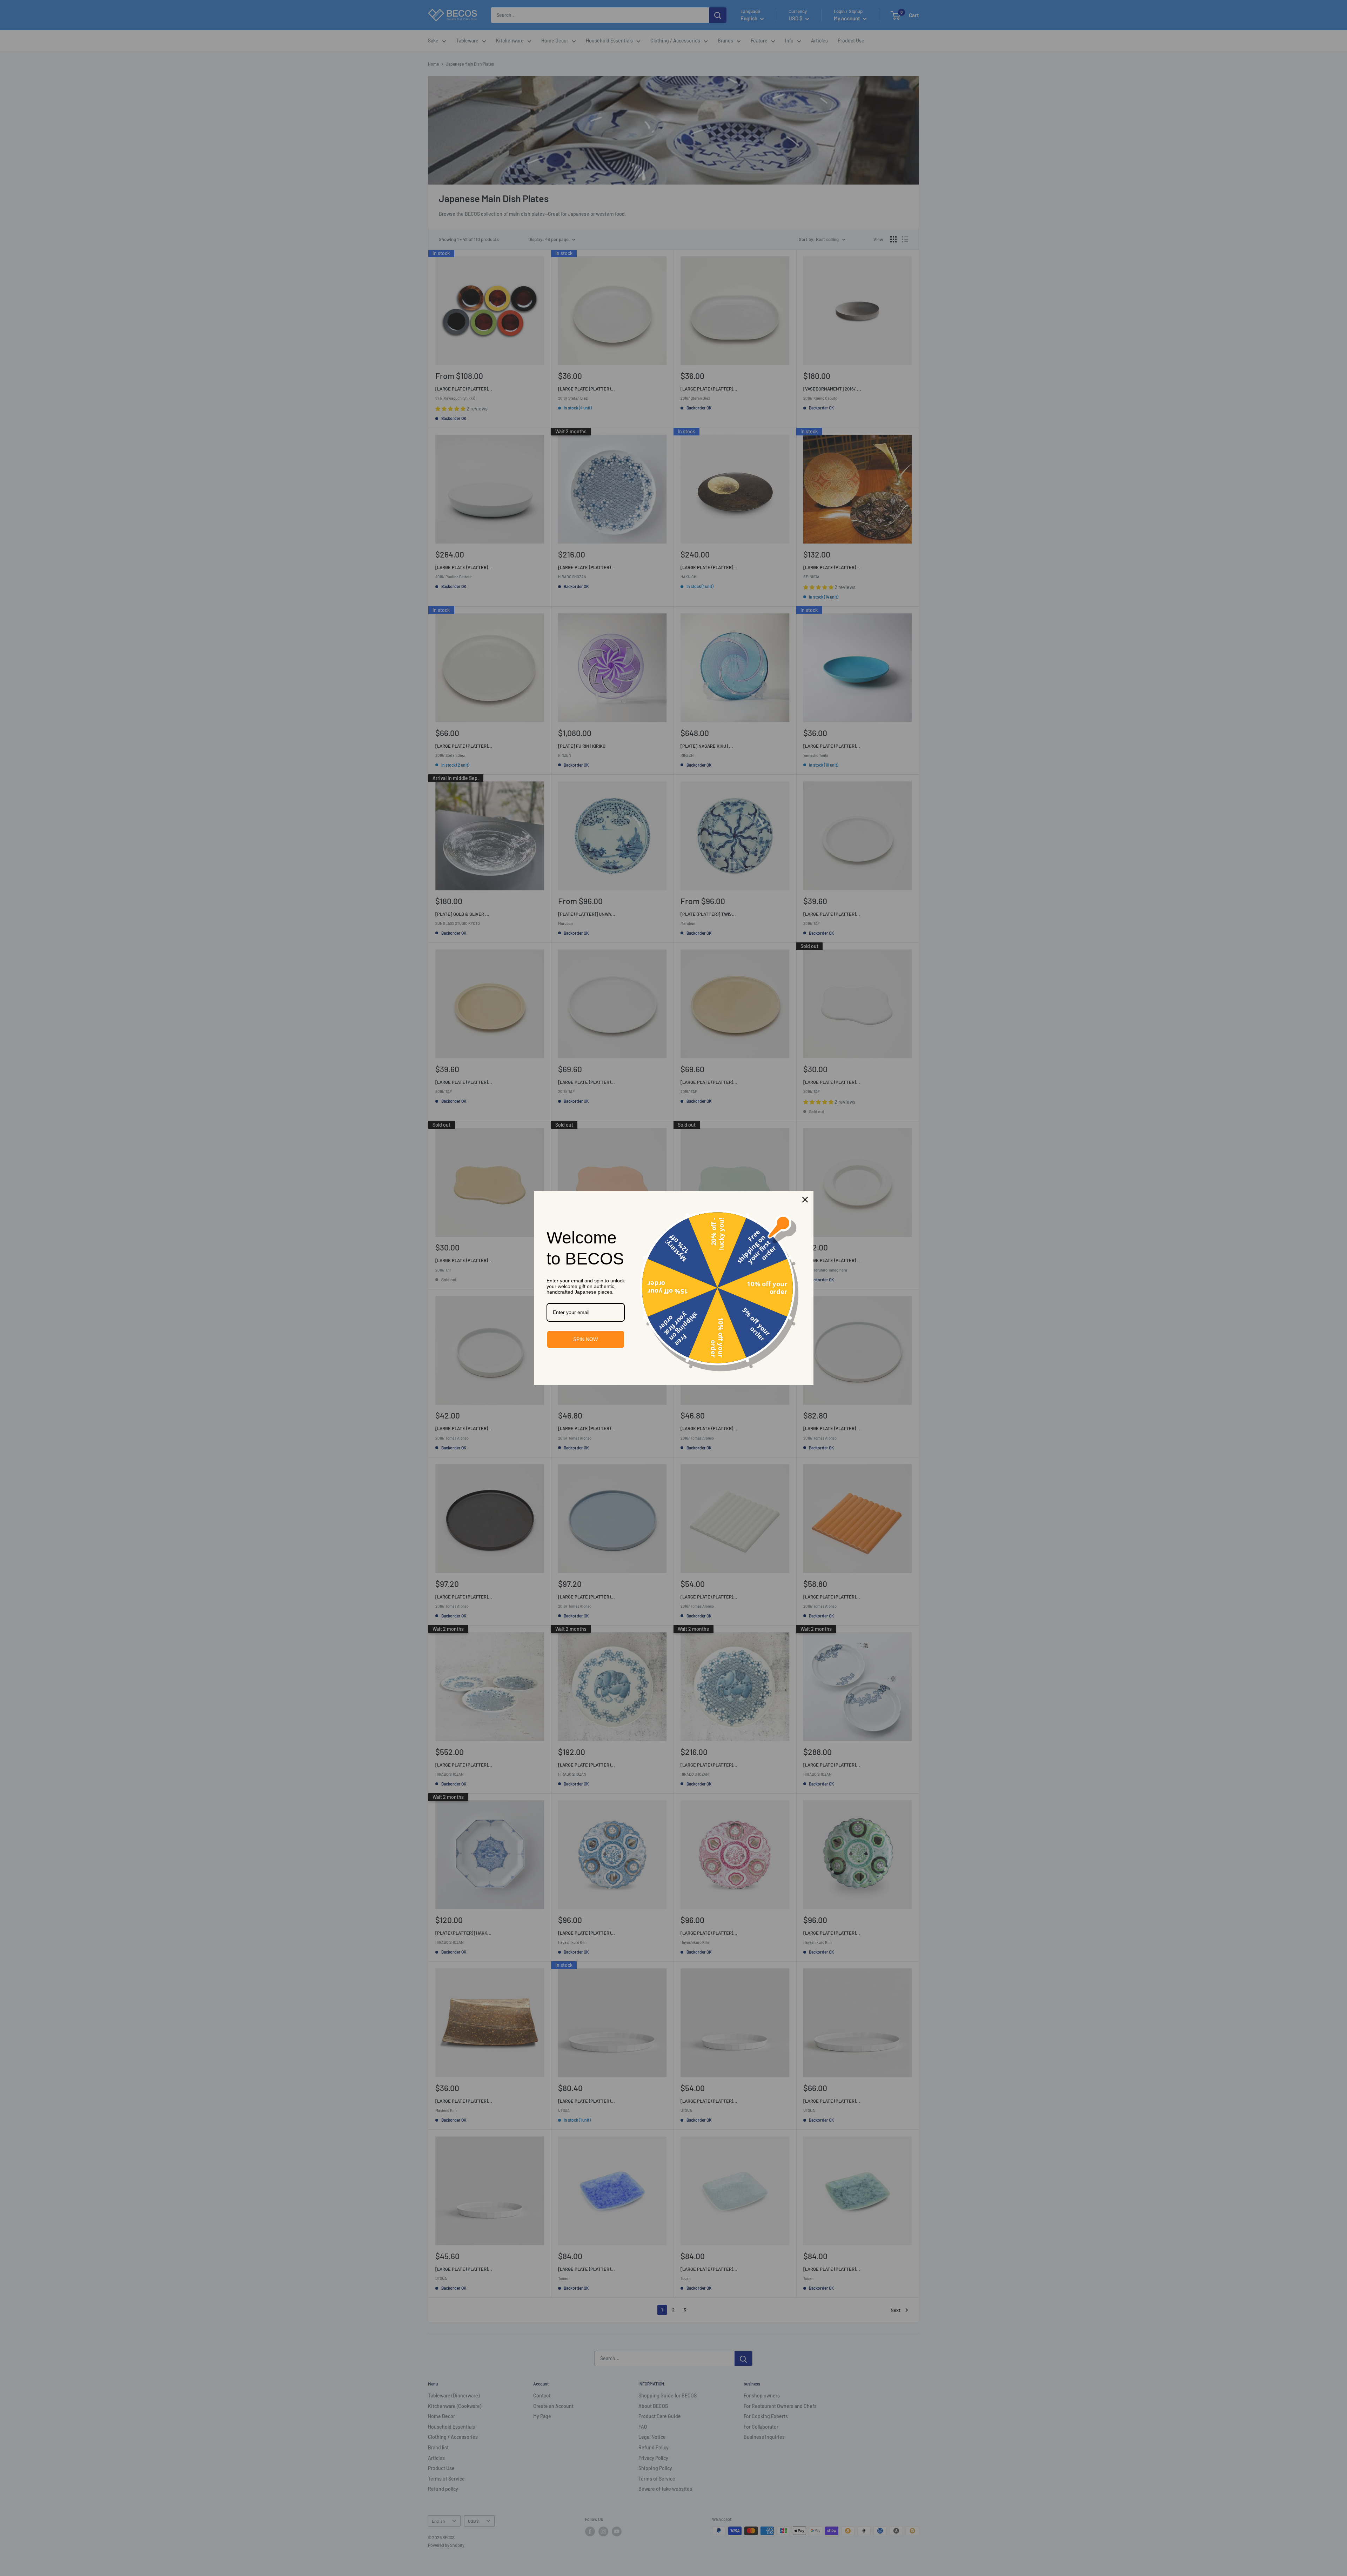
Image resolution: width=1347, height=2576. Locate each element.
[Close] (805, 1200)
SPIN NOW (585, 1339)
